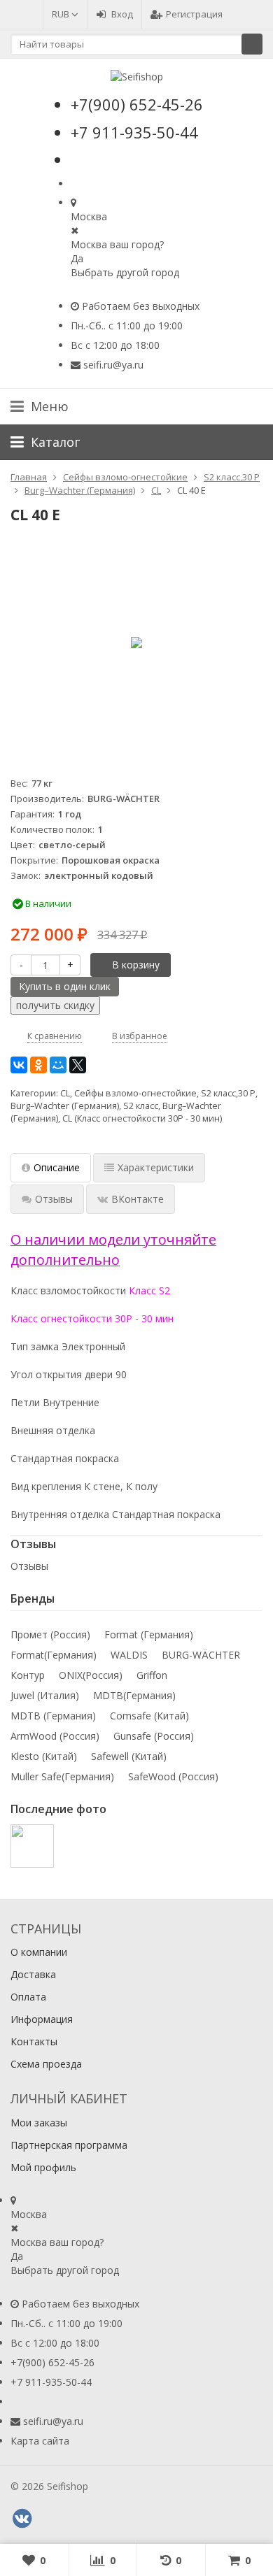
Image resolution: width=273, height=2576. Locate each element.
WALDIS (129, 1655)
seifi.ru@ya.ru (113, 365)
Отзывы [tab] (54, 1199)
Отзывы (29, 1566)
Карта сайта (40, 2441)
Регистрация (194, 14)
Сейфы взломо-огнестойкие (135, 1093)
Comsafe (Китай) (149, 1716)
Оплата (28, 1997)
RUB (62, 14)
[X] (78, 1065)
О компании (39, 1952)
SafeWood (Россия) (173, 1776)
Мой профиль (43, 2167)
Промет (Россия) (50, 1634)
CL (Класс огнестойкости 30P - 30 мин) (142, 1118)
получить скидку (55, 1005)
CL (65, 1093)
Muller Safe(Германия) (62, 1776)
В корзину (136, 965)
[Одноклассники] (38, 1065)
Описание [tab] (57, 1167)
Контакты (34, 2041)
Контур (28, 1675)
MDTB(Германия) (134, 1695)
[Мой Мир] (58, 1065)
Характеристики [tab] (156, 1167)
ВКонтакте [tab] (138, 1199)
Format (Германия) (149, 1634)
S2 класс (141, 1106)
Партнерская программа (69, 2145)
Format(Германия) (54, 1655)
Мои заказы (39, 2123)
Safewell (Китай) (129, 1756)
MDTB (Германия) (53, 1716)
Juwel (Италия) (45, 1695)
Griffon (152, 1675)
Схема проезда (46, 2064)
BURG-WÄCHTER (201, 1655)
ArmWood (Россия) (55, 1736)
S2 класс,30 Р (228, 1093)
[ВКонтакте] (19, 1065)
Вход (122, 14)
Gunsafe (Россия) (154, 1736)
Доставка (33, 1974)
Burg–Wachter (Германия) (65, 1106)
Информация (42, 2019)
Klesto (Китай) (44, 1756)
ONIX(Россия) (91, 1675)
